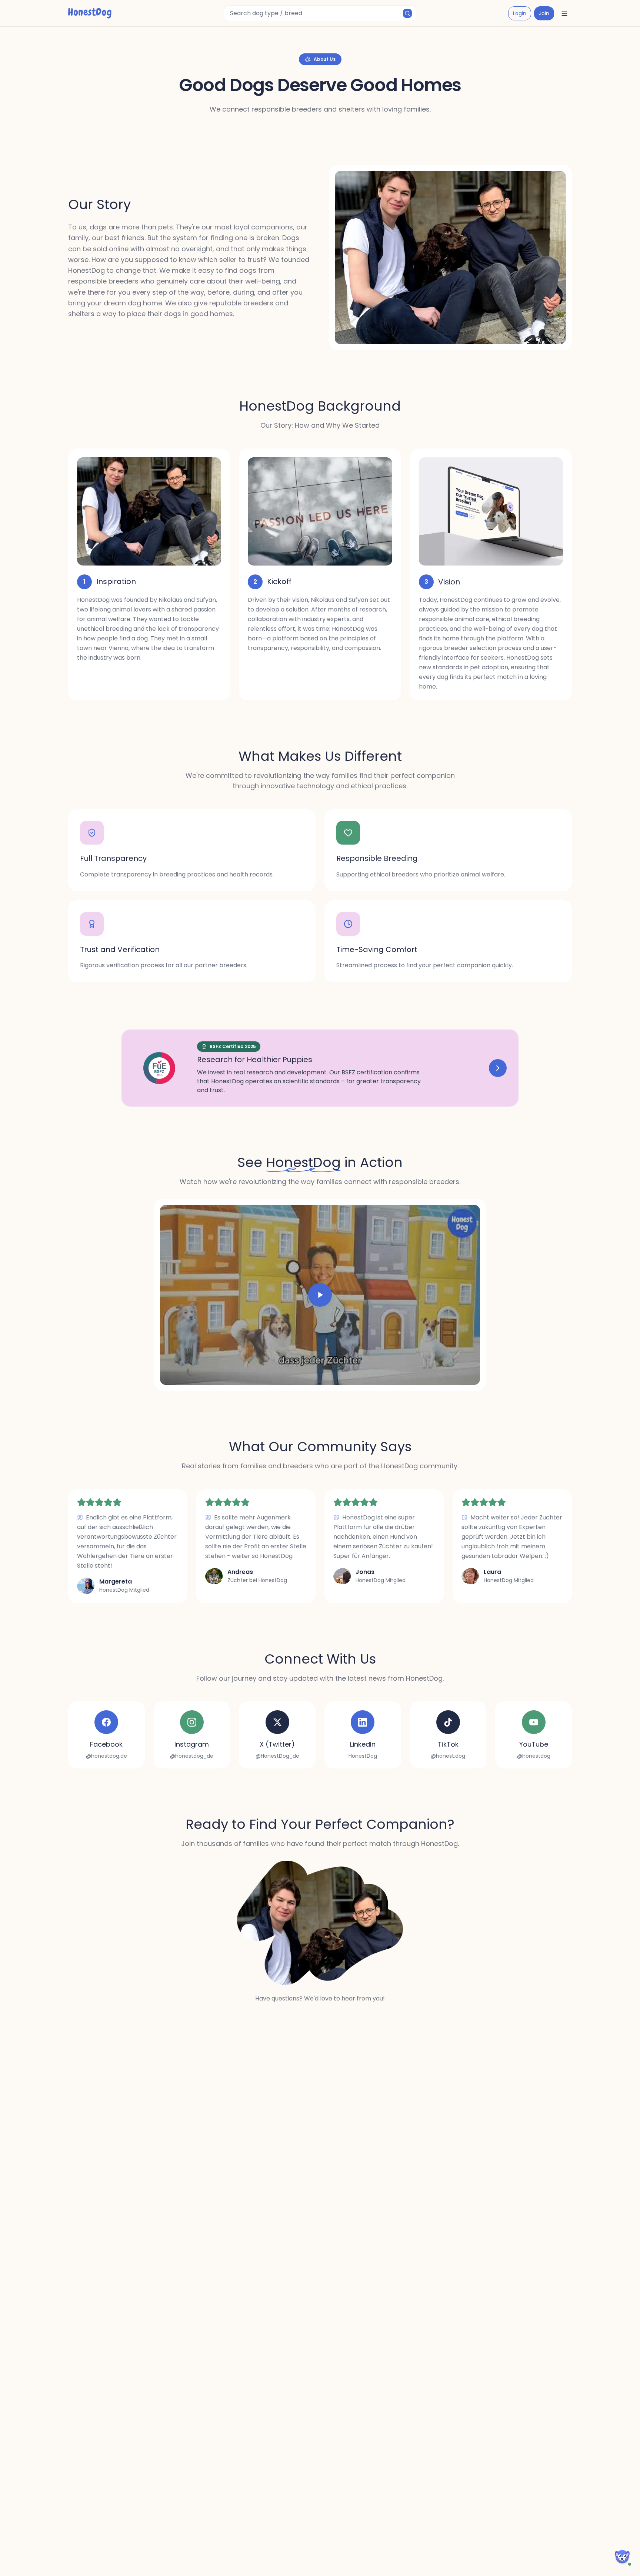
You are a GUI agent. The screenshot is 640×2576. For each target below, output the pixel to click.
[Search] (407, 13)
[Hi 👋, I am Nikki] (622, 2557)
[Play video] (320, 1295)
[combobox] (320, 13)
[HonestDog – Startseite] (90, 13)
